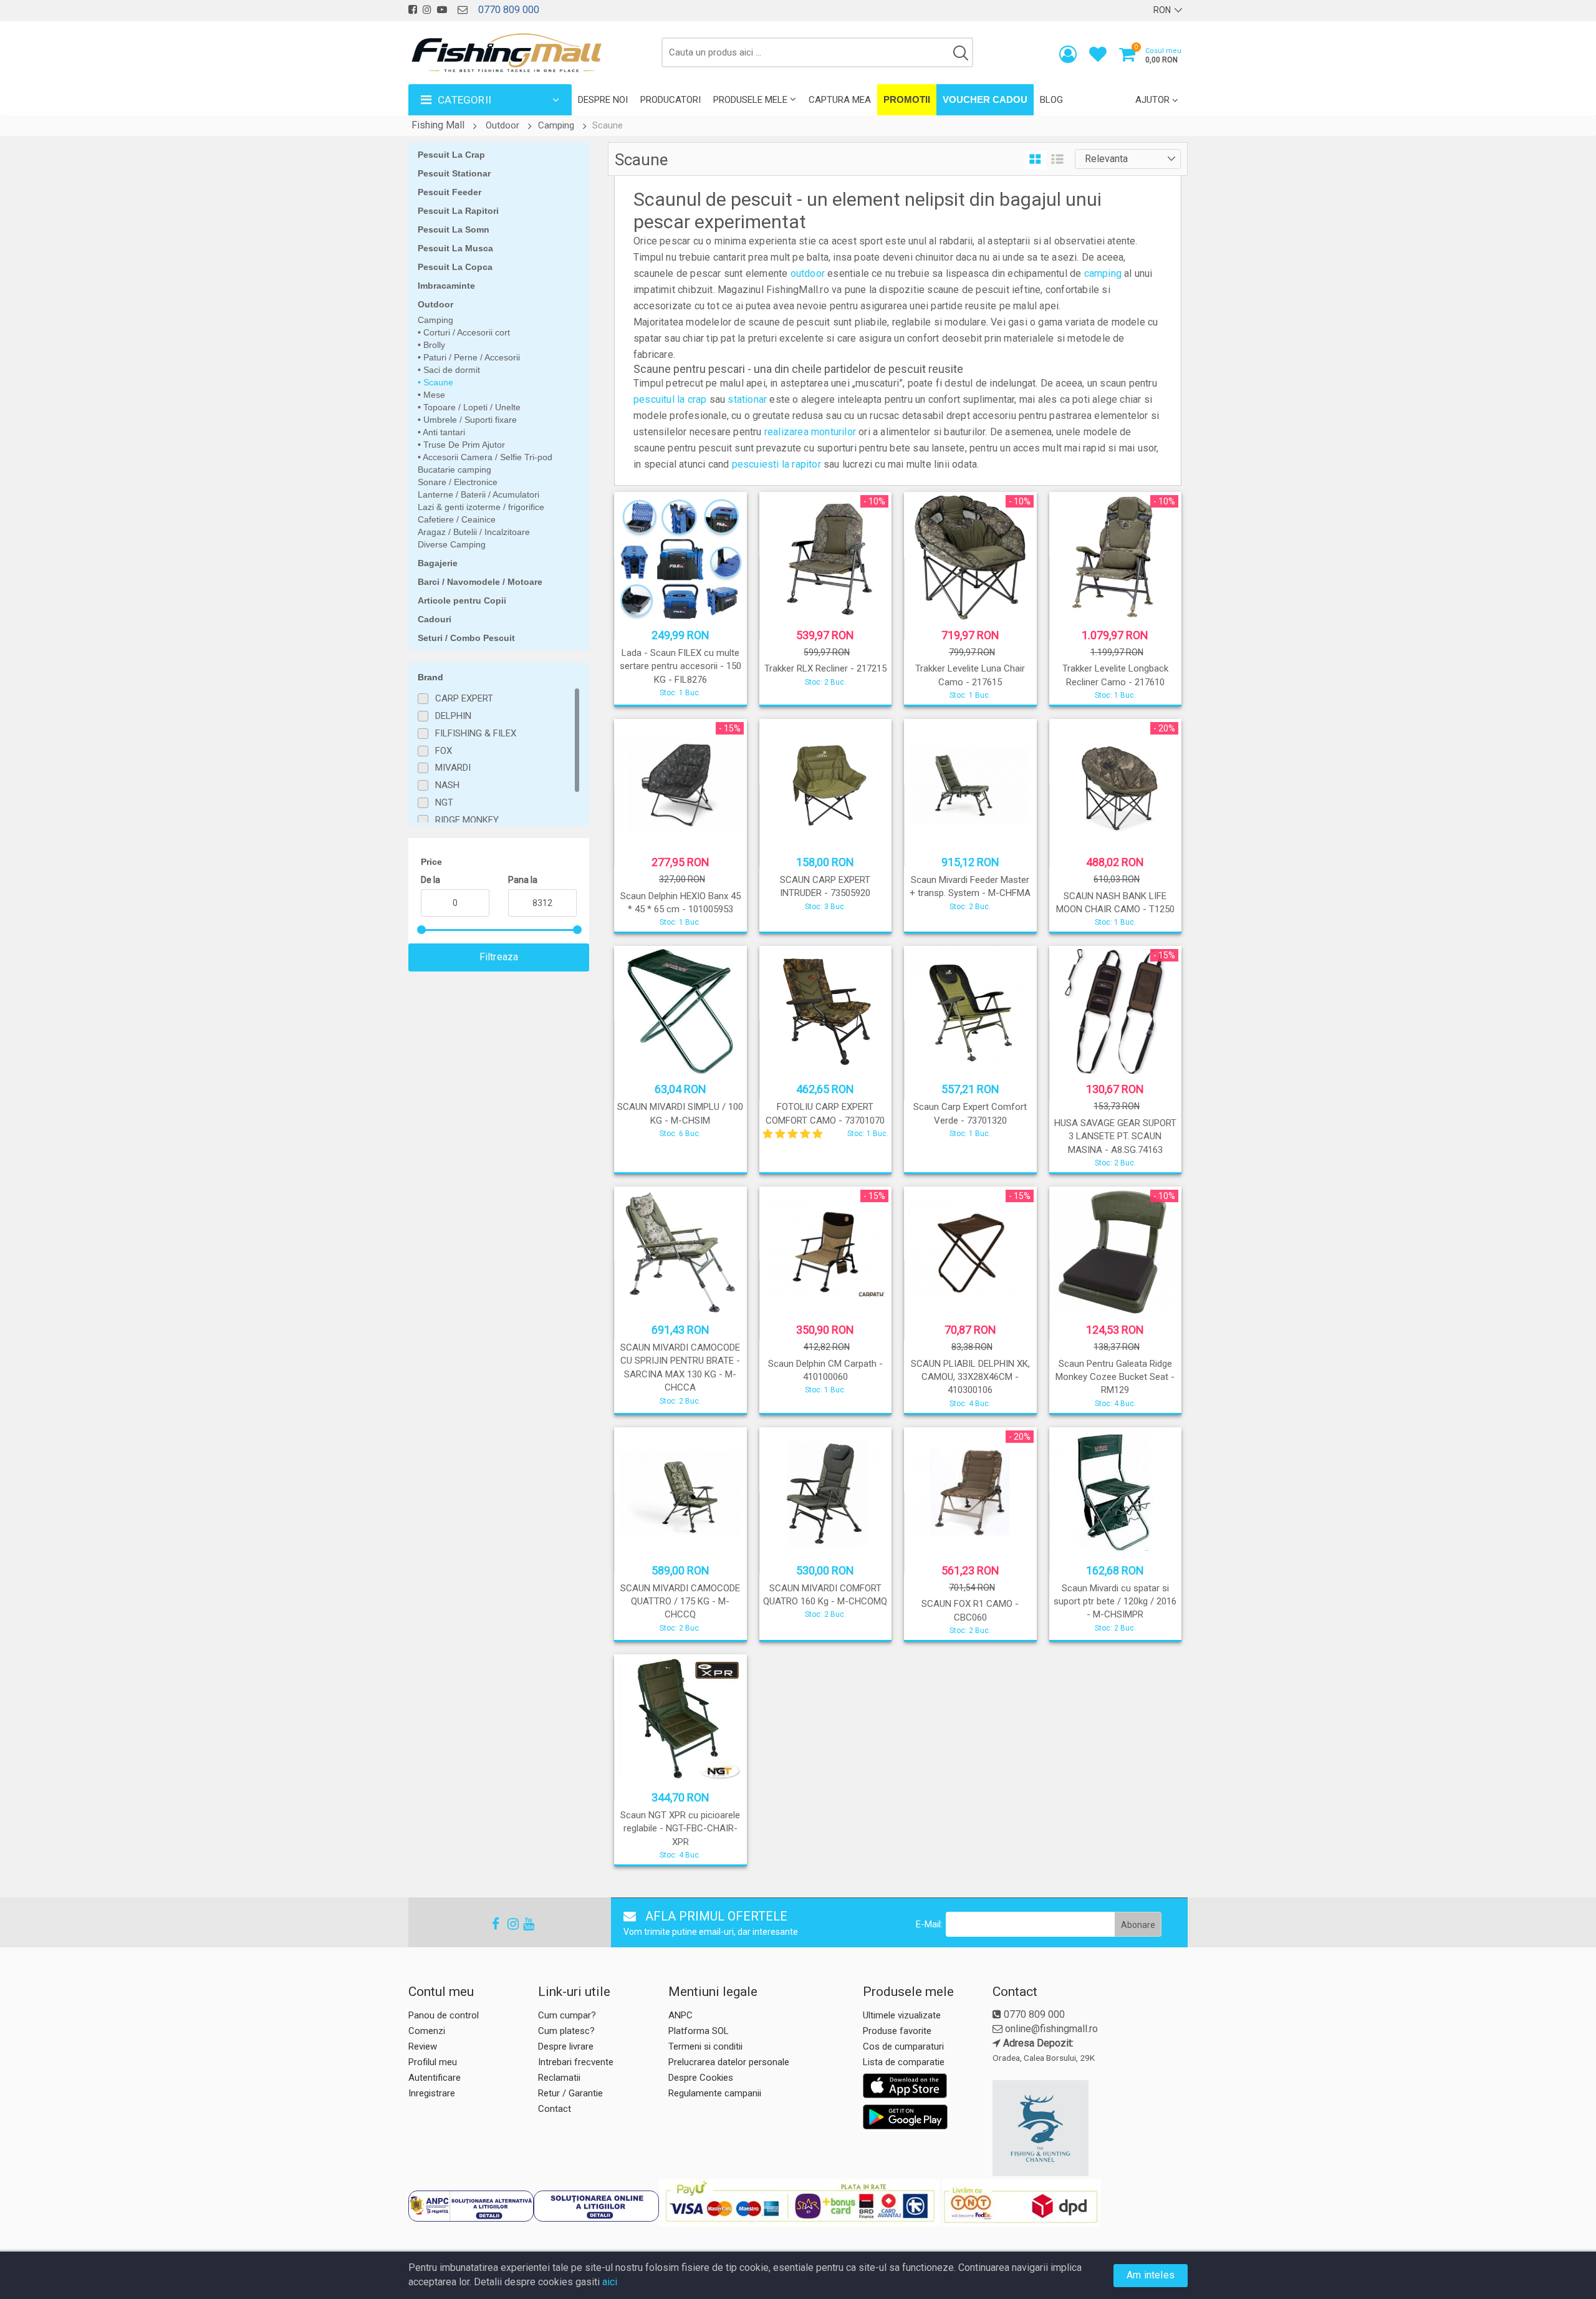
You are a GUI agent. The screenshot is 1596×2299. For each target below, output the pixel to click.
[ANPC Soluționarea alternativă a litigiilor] (471, 2206)
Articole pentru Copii (462, 600)
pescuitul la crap (670, 399)
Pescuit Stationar (454, 173)
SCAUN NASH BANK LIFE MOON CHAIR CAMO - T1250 (1115, 903)
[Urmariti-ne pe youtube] (442, 10)
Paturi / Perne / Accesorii (470, 357)
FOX (444, 751)
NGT (444, 802)
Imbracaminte (446, 286)
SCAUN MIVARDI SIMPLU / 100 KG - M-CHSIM (680, 1113)
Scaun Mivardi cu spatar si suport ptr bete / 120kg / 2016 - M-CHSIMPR (1115, 1602)
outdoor (808, 273)
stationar (747, 399)
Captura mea (840, 100)
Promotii (907, 99)
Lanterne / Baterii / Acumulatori (478, 494)
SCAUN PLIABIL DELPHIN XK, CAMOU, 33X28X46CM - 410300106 (970, 1377)
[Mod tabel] (1035, 160)
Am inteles (1151, 2275)
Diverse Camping (452, 544)
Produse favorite (897, 2031)
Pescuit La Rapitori (458, 211)
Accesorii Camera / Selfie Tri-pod (487, 457)
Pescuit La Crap (451, 155)
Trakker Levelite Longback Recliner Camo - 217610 (1115, 675)
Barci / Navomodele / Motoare (480, 582)
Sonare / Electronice (458, 482)
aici (610, 2282)
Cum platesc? (566, 2031)
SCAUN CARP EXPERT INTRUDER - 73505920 (825, 886)
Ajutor (1152, 100)
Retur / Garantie (570, 2093)
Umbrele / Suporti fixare (469, 420)
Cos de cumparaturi (903, 2046)
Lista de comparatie (904, 2062)
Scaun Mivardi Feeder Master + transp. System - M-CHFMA (970, 886)
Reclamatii (559, 2078)
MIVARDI (453, 768)
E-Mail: (929, 1924)
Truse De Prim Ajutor (463, 445)
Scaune (437, 382)
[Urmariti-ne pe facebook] (413, 10)
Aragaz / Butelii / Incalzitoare (474, 532)
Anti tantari (443, 432)
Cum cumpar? (567, 2015)
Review (423, 2046)
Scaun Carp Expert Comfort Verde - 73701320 (970, 1113)
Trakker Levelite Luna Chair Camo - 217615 (970, 675)
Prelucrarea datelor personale (729, 2062)
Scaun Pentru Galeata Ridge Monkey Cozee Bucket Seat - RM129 (1115, 1377)
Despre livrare (566, 2046)
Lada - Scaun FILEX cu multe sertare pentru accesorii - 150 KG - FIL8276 (680, 666)
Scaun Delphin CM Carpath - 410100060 (825, 1370)
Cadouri (435, 619)
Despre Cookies (701, 2078)
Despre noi (603, 100)
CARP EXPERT (464, 698)
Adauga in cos (824, 692)
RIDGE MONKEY (467, 820)
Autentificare (435, 2078)
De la (430, 880)
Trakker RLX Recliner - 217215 (825, 668)
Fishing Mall (438, 125)
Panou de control (444, 2015)
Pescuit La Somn (454, 229)
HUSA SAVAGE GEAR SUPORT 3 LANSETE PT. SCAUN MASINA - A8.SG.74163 (1115, 1136)
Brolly (433, 345)
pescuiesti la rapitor (776, 464)
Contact (555, 2109)
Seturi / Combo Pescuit (466, 638)
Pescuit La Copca (455, 267)
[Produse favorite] (1098, 57)
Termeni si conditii (705, 2046)
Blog (1051, 100)
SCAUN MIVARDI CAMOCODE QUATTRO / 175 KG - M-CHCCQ (680, 1602)
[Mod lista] (1057, 160)
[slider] (421, 930)
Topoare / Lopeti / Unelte (471, 407)
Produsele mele (750, 100)
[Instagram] (507, 1924)
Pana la (523, 880)
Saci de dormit (450, 370)
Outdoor (502, 125)
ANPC (680, 2015)
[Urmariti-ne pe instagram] (427, 10)
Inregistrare (432, 2093)
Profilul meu (433, 2062)
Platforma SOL (699, 2031)
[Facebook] (492, 1924)
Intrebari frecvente (576, 2062)
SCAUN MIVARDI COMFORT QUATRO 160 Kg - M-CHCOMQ (825, 1595)
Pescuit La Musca (455, 248)
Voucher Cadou (985, 99)
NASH (447, 785)
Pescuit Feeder (449, 192)
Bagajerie (438, 563)
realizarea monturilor (810, 432)
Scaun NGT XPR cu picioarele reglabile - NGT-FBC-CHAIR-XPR (680, 1829)
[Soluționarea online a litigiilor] (596, 2206)
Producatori (671, 100)
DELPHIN (453, 716)
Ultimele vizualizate (902, 2015)
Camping (556, 125)
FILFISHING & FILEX (476, 733)
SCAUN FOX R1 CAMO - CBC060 (970, 1610)
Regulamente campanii (715, 2093)
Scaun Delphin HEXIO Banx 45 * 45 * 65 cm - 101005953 (680, 903)
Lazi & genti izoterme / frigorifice (481, 507)
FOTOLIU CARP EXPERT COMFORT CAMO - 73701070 (825, 1113)
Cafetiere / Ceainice (457, 519)
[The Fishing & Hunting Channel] (1089, 2128)
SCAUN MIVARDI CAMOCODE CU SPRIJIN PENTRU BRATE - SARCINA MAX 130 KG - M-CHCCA (680, 1367)
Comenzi (427, 2031)
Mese (433, 395)
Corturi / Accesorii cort (465, 332)
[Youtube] (523, 1924)
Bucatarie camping (454, 470)
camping (1103, 273)
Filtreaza (499, 957)
